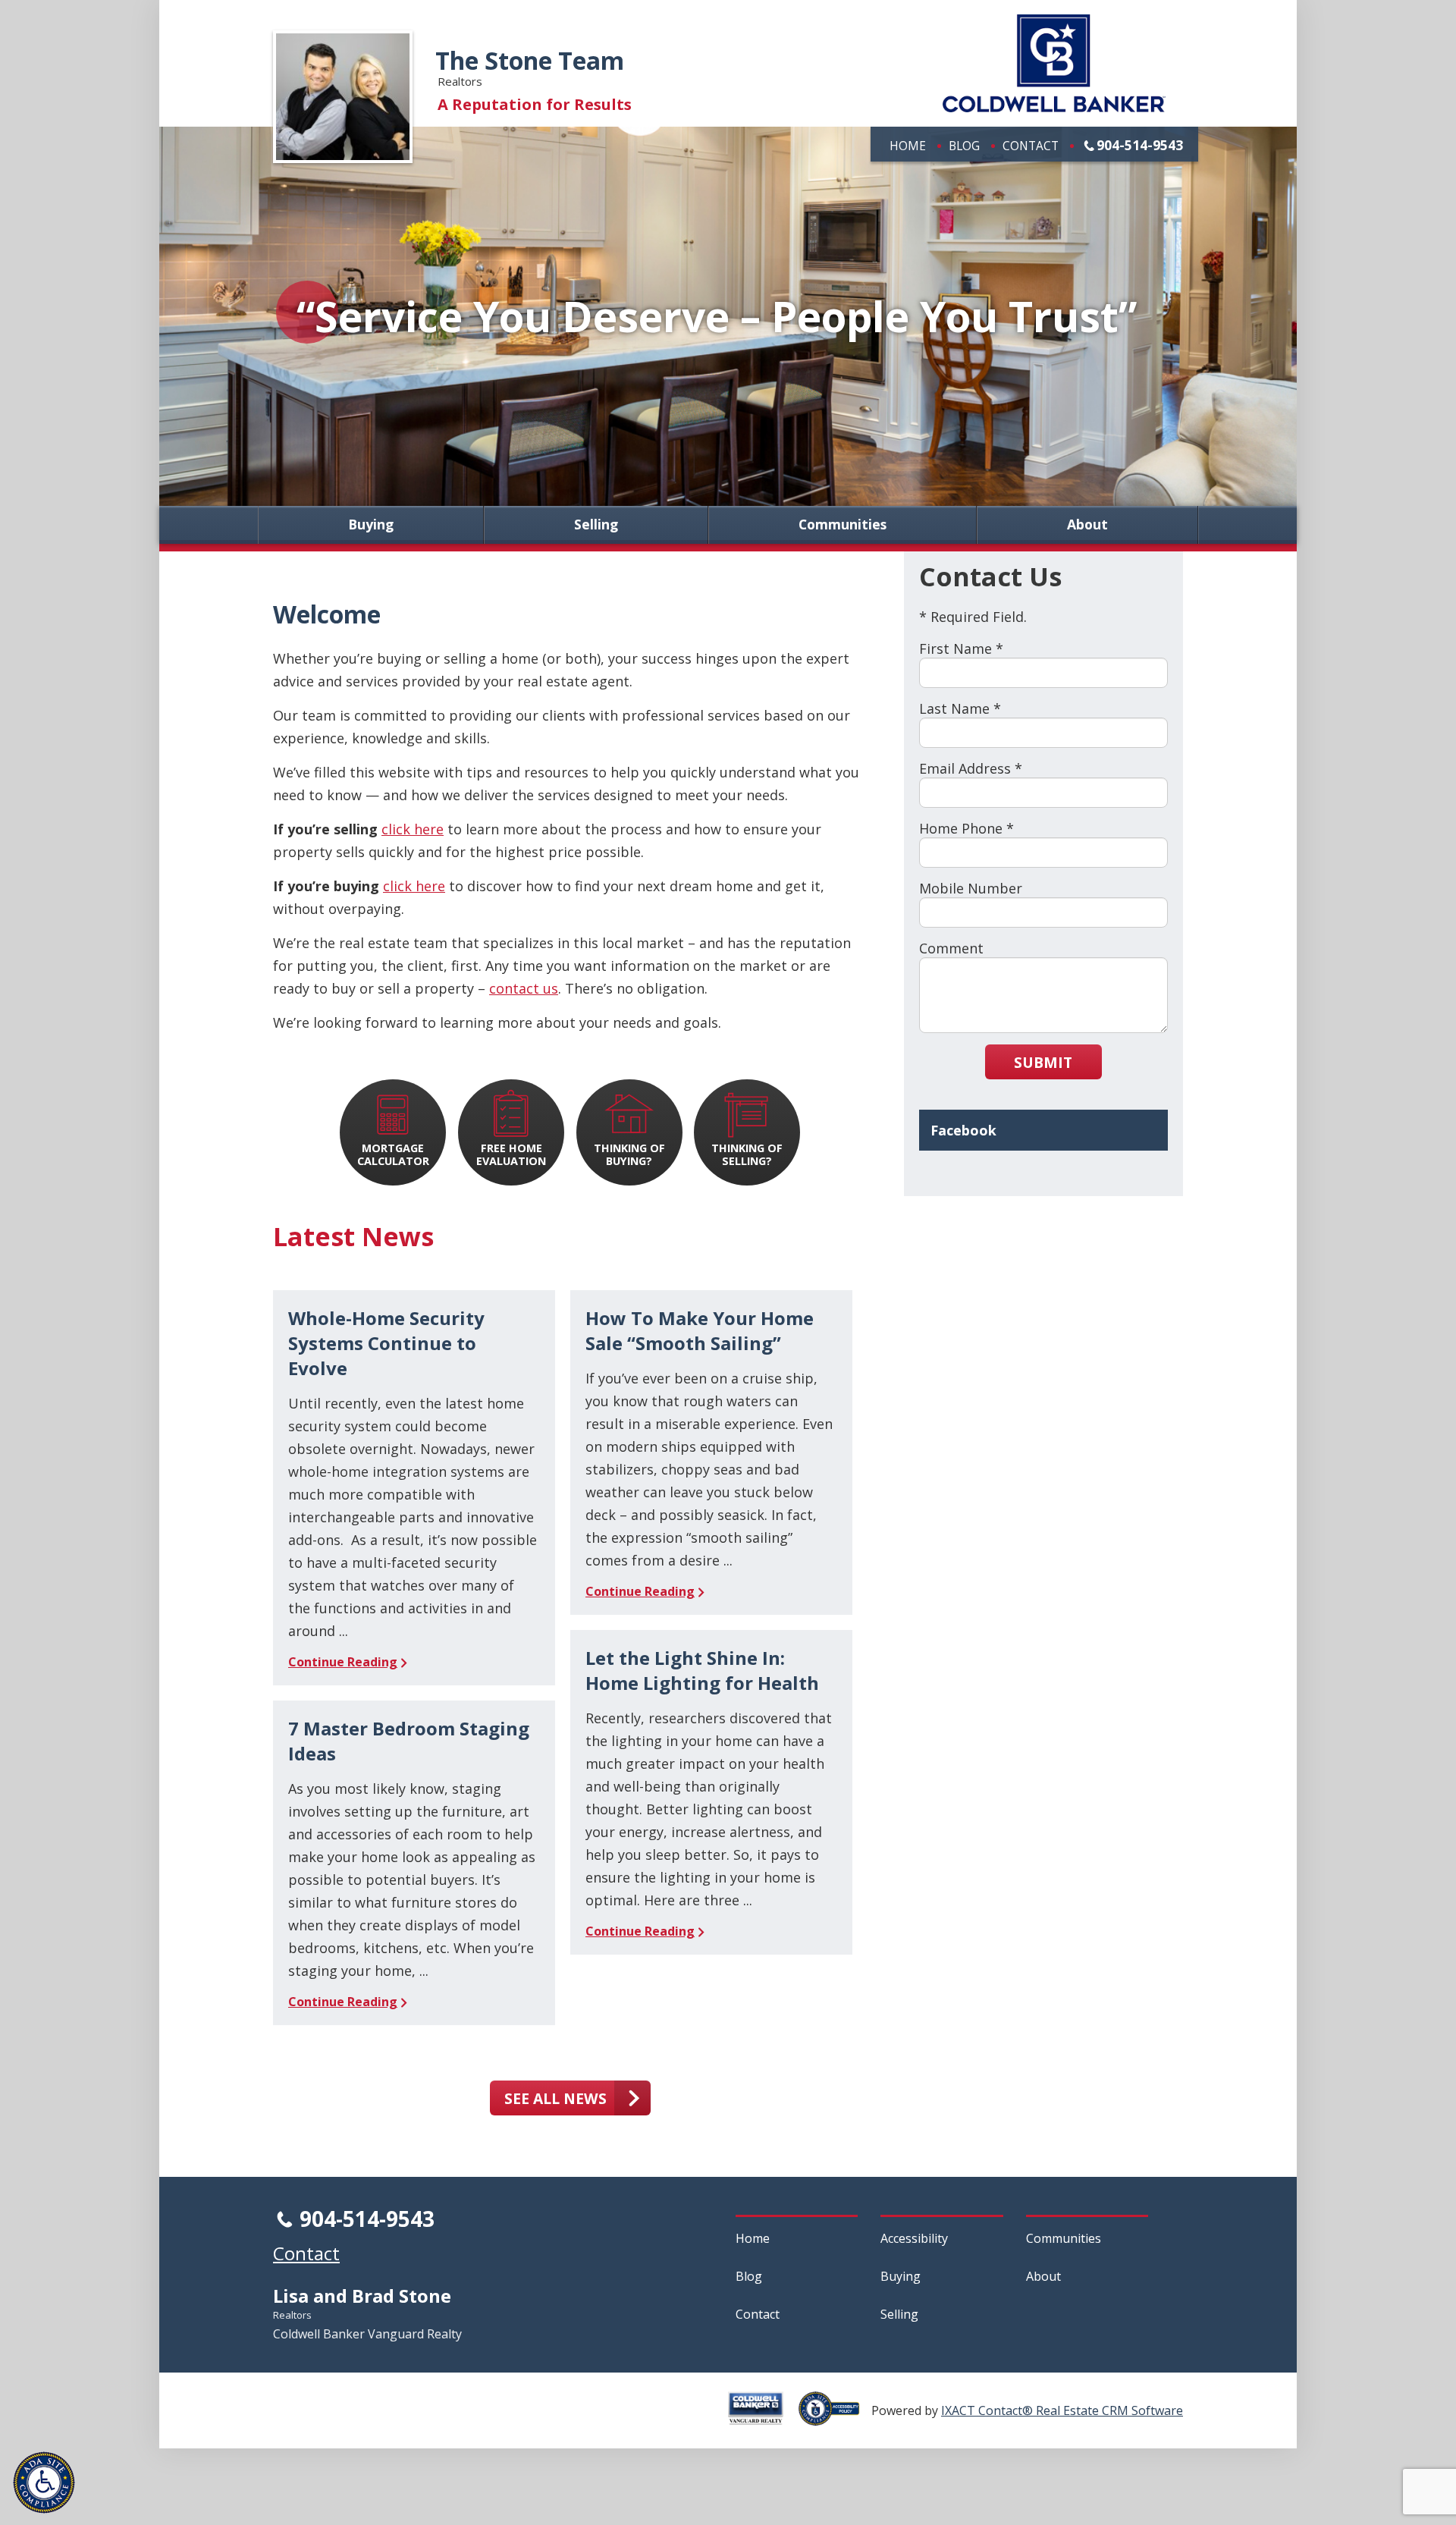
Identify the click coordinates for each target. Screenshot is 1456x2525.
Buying (371, 525)
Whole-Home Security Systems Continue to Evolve (386, 1343)
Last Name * (960, 708)
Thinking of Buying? (629, 1154)
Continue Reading (343, 1662)
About (1087, 525)
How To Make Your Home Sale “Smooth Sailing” (700, 1330)
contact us (524, 988)
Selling (596, 525)
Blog (964, 146)
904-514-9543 (1140, 145)
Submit (1043, 1062)
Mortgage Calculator (393, 1154)
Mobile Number (971, 888)
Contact (1031, 146)
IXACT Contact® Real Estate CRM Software (1062, 2410)
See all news (555, 2098)
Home (908, 146)
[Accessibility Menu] (44, 2483)
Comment (951, 948)
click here (413, 829)
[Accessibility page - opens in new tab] (835, 2417)
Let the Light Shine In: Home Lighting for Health (702, 1670)
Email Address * (971, 768)
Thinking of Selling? (747, 1154)
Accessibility (914, 2238)
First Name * (961, 649)
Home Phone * (966, 828)
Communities (843, 525)
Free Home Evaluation (511, 1154)
